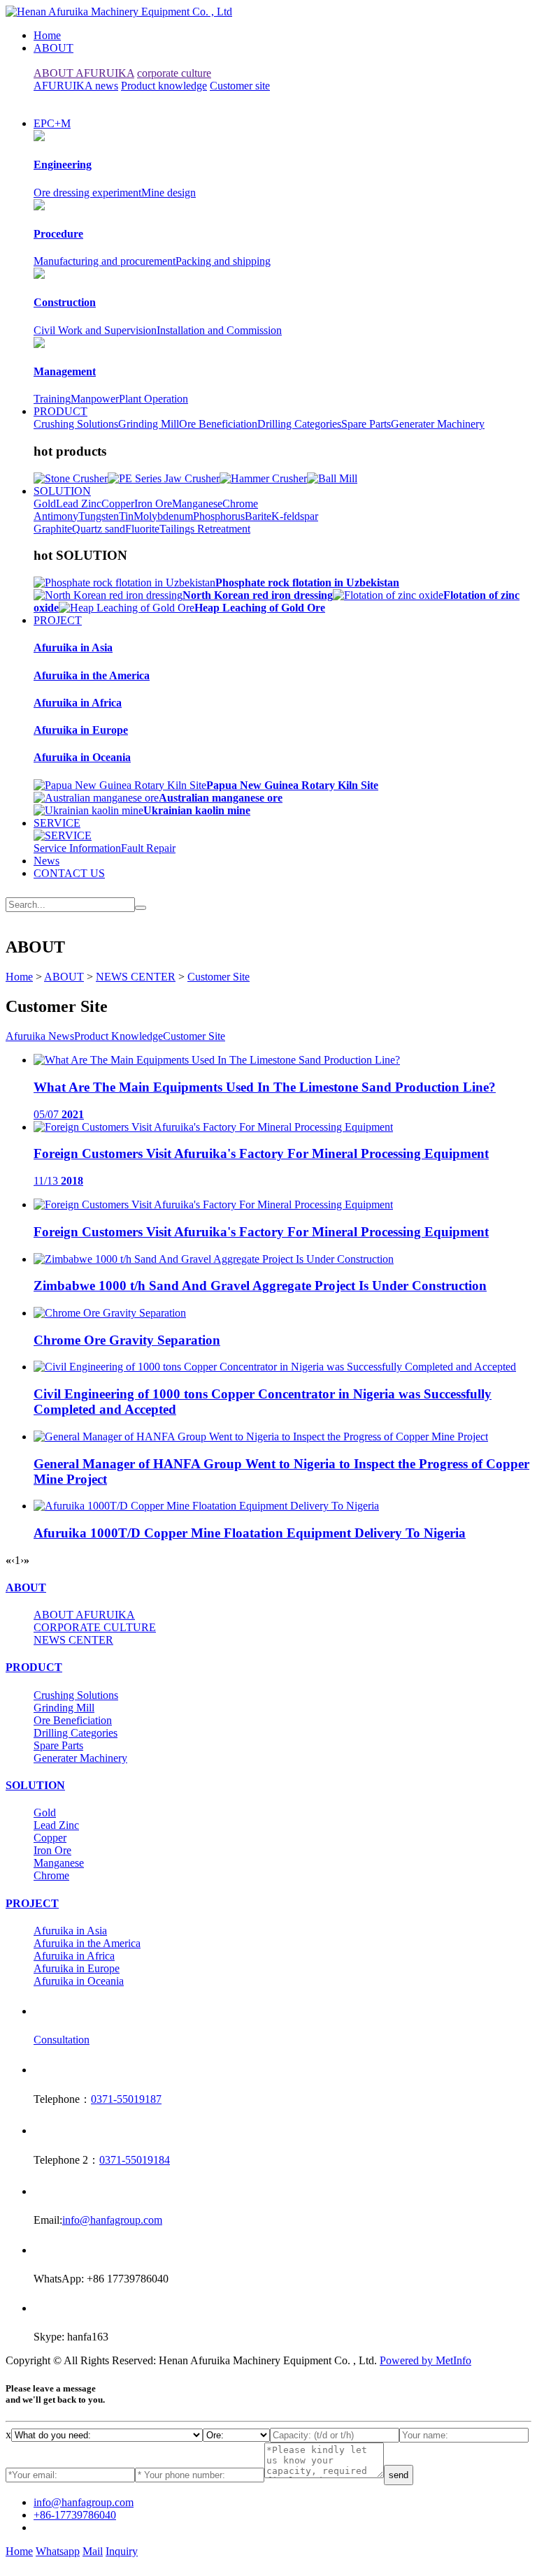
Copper (118, 504)
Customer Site (219, 977)
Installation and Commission (219, 330)
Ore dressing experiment (87, 193)
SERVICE (57, 823)
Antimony (56, 516)
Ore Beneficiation (218, 424)
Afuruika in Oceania (79, 1981)
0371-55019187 (126, 2099)
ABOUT (53, 48)
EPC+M (52, 123)
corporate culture (174, 73)
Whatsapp (58, 2551)
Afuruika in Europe (77, 1968)
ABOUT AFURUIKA (84, 73)
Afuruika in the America (87, 1943)
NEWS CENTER (136, 977)
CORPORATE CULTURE (95, 1627)
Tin (126, 516)
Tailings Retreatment (205, 529)
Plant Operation (153, 399)
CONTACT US (69, 873)
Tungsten (99, 516)
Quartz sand (99, 529)
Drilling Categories (299, 424)
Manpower (95, 399)
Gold (45, 504)
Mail (93, 2551)
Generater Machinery (438, 424)
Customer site (240, 86)
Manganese (197, 504)
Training (52, 399)
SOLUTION (62, 491)
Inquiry (122, 2551)
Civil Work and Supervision (95, 330)
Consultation (62, 2040)
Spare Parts (366, 424)
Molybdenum (163, 516)
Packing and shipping (223, 261)
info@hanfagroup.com (112, 2220)
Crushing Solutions (76, 424)
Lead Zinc (79, 504)
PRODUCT (60, 411)
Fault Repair (148, 848)
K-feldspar (295, 516)
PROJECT (58, 620)
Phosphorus (219, 516)
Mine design (169, 193)
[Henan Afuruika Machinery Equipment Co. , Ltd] (119, 12)
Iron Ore (153, 504)
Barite (258, 516)
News (46, 861)
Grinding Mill (149, 424)
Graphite (53, 529)
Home (47, 35)
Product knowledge (164, 86)
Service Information (77, 848)
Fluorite (142, 529)
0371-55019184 (135, 2160)
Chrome (240, 504)
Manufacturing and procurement (105, 261)
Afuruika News (40, 1036)
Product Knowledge (119, 1036)
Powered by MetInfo (425, 2360)
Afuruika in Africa (74, 1956)
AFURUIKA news (76, 86)
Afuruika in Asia (70, 1931)
